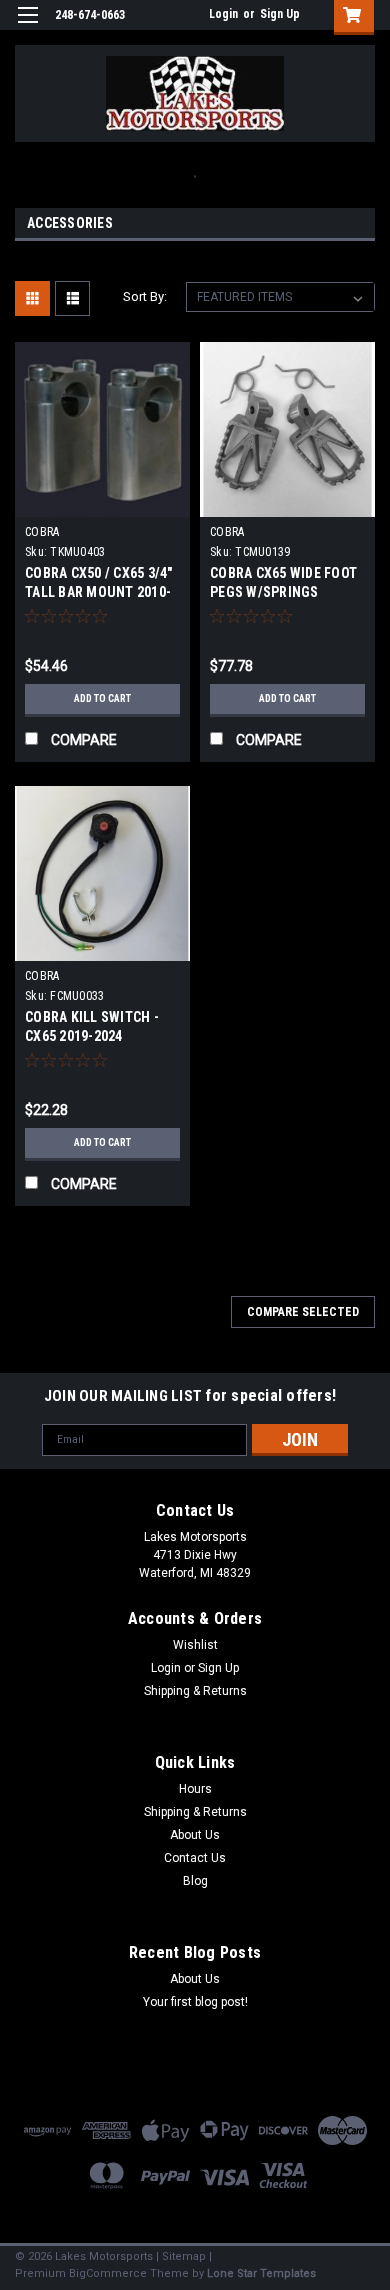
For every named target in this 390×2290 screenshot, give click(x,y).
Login (223, 14)
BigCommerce (108, 2273)
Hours (195, 1789)
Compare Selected (303, 1312)
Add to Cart (102, 698)
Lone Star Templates (261, 2273)
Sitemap (184, 2256)
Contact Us (195, 1858)
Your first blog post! (195, 2002)
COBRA (42, 532)
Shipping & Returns (195, 1691)
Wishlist (195, 1645)
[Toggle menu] (27, 27)
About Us (195, 1835)
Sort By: (145, 296)
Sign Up (280, 14)
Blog (195, 1881)
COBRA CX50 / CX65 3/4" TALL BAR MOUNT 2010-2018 (99, 592)
